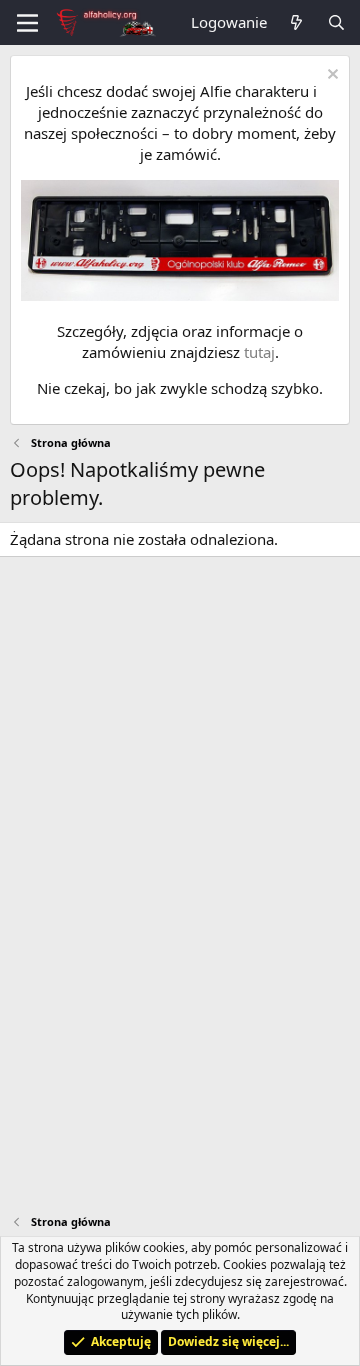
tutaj (259, 352)
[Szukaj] (336, 22)
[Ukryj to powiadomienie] (330, 76)
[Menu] (27, 23)
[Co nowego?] (296, 22)
